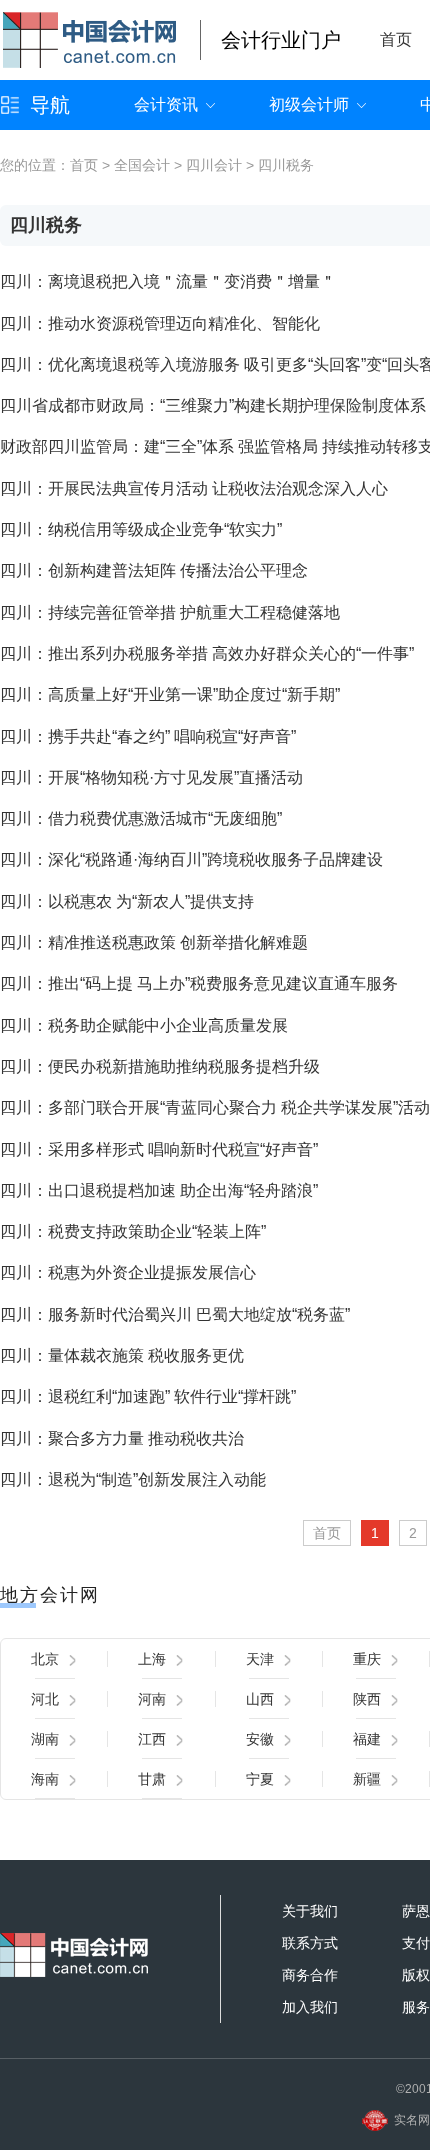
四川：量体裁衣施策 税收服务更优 (122, 1355)
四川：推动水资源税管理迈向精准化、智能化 (160, 323)
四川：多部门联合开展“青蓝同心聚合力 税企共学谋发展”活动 (215, 1107)
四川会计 (214, 165)
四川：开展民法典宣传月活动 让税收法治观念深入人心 (194, 488)
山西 (260, 1699)
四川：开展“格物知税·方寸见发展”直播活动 (151, 777)
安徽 (260, 1739)
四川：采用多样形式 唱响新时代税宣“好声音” (159, 1149)
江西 (152, 1739)
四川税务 (286, 165)
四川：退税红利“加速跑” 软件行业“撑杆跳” (148, 1396)
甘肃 (152, 1779)
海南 (45, 1779)
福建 (367, 1739)
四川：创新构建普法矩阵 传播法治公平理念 (154, 570)
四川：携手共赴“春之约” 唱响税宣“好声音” (148, 736)
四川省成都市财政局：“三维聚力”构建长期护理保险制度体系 (213, 405)
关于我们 (310, 1911)
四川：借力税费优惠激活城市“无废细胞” (141, 818)
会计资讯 (166, 104)
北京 (45, 1659)
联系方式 (310, 1943)
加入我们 (310, 2007)
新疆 (367, 1779)
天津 (260, 1659)
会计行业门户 (281, 40)
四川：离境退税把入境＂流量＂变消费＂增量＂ (168, 281)
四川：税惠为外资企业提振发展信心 (128, 1272)
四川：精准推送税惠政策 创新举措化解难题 (154, 942)
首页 (396, 39)
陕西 (367, 1699)
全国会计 (142, 165)
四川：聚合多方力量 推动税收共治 (122, 1438)
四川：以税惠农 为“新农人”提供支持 (127, 901)
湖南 (45, 1739)
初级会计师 (309, 104)
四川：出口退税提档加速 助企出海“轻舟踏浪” (159, 1190)
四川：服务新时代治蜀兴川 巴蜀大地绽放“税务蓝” (175, 1314)
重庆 (367, 1659)
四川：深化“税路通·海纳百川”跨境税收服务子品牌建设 (191, 859)
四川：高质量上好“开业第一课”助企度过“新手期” (170, 694)
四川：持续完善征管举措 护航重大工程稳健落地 (170, 612)
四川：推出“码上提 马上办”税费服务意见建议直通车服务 (199, 983)
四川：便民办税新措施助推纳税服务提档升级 (160, 1066)
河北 (45, 1699)
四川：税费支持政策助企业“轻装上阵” (133, 1231)
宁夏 (260, 1779)
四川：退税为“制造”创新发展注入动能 (133, 1479)
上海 (152, 1659)
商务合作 (310, 1975)
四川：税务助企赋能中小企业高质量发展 (144, 1025)
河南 (152, 1699)
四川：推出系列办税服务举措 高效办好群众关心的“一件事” (207, 653)
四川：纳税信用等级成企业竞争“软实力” (141, 529)
